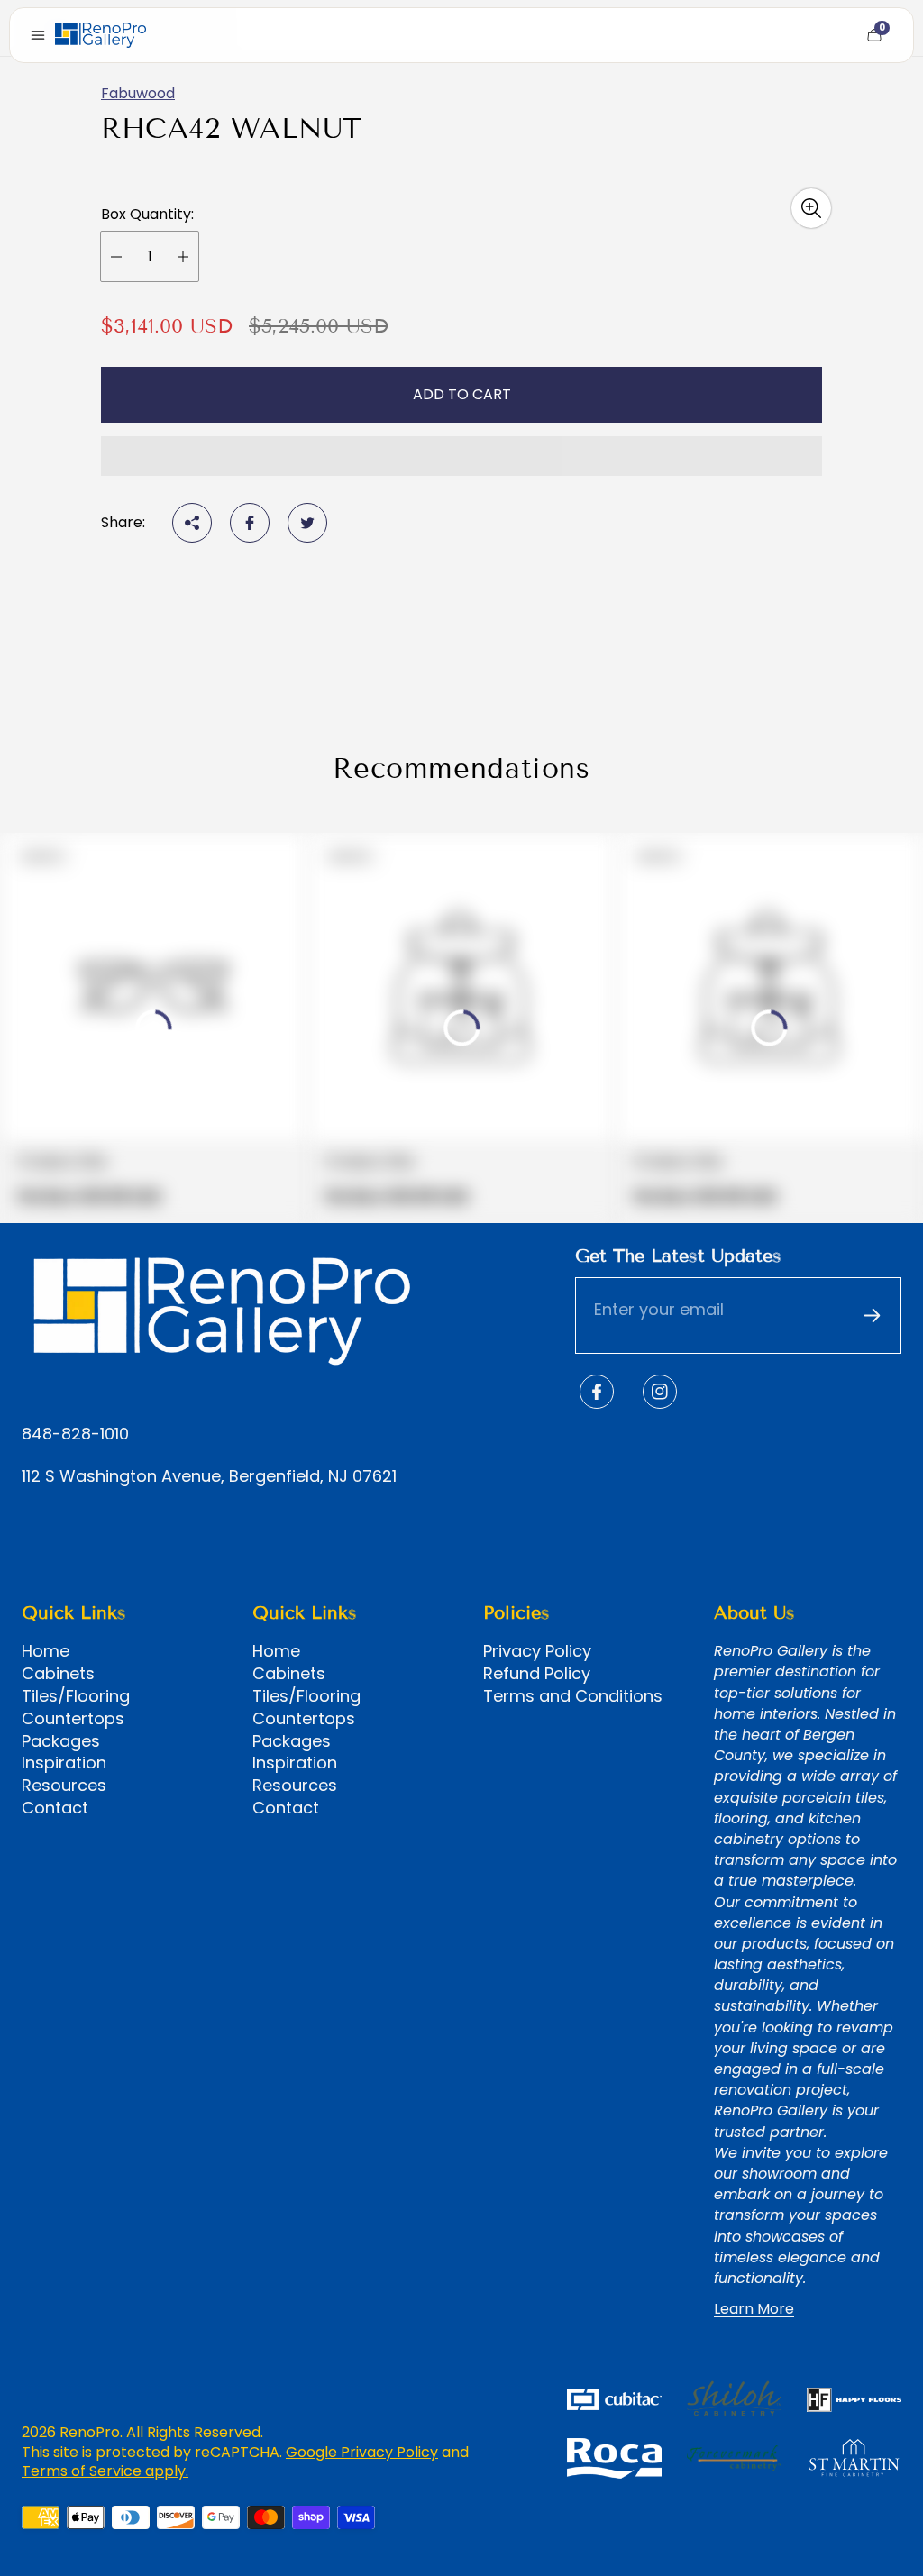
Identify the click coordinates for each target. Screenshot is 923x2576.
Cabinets (58, 1674)
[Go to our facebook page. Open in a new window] (597, 1392)
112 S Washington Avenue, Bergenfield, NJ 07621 (209, 1477)
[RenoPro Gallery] (101, 35)
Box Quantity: (147, 215)
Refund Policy (537, 1674)
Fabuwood (138, 93)
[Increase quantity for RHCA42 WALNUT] (183, 256)
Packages (61, 1741)
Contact (55, 1808)
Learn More (754, 2309)
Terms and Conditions (573, 1696)
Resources (64, 1786)
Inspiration (64, 1763)
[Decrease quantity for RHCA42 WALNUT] (116, 256)
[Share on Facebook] (250, 523)
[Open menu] (38, 35)
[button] (461, 456)
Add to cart (462, 394)
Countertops (73, 1719)
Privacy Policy (537, 1651)
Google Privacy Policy (362, 2452)
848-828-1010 (75, 1434)
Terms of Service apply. (105, 2471)
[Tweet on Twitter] (307, 523)
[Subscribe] (872, 1316)
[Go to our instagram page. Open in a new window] (660, 1392)
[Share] (192, 523)
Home (46, 1651)
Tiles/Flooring (76, 1696)
